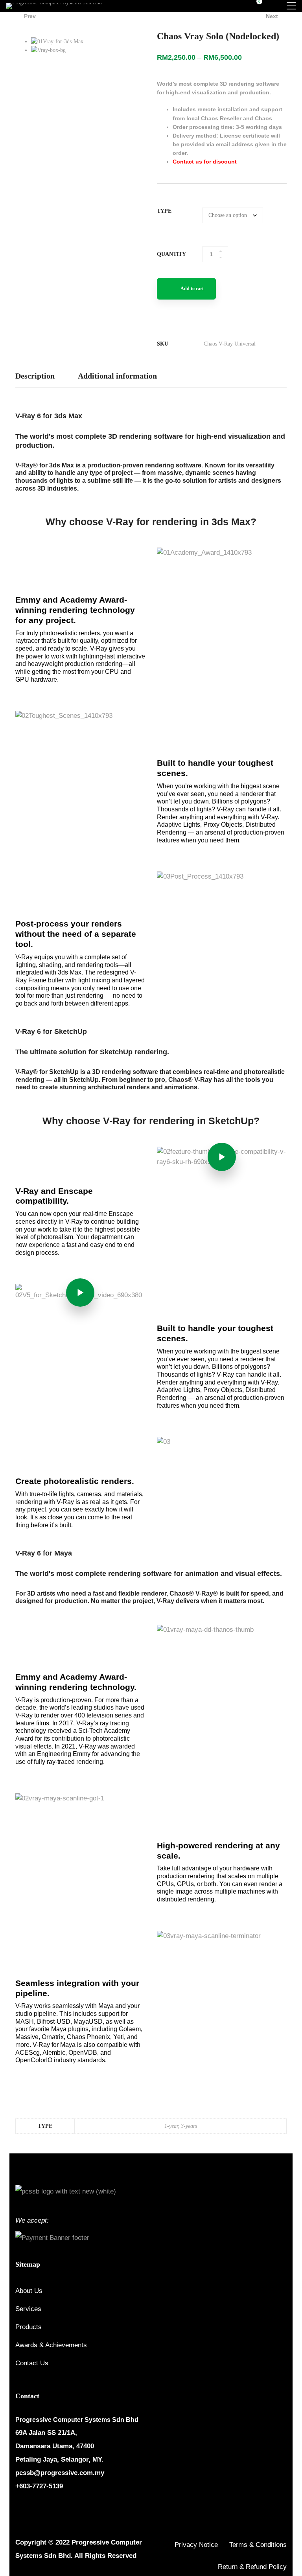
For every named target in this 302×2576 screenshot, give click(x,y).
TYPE (164, 211)
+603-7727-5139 (39, 2486)
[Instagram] (37, 2510)
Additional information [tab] (117, 376)
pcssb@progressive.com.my (60, 2473)
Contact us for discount (205, 162)
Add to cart (192, 289)
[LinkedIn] (56, 2510)
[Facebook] (18, 2510)
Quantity (171, 254)
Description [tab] (35, 376)
